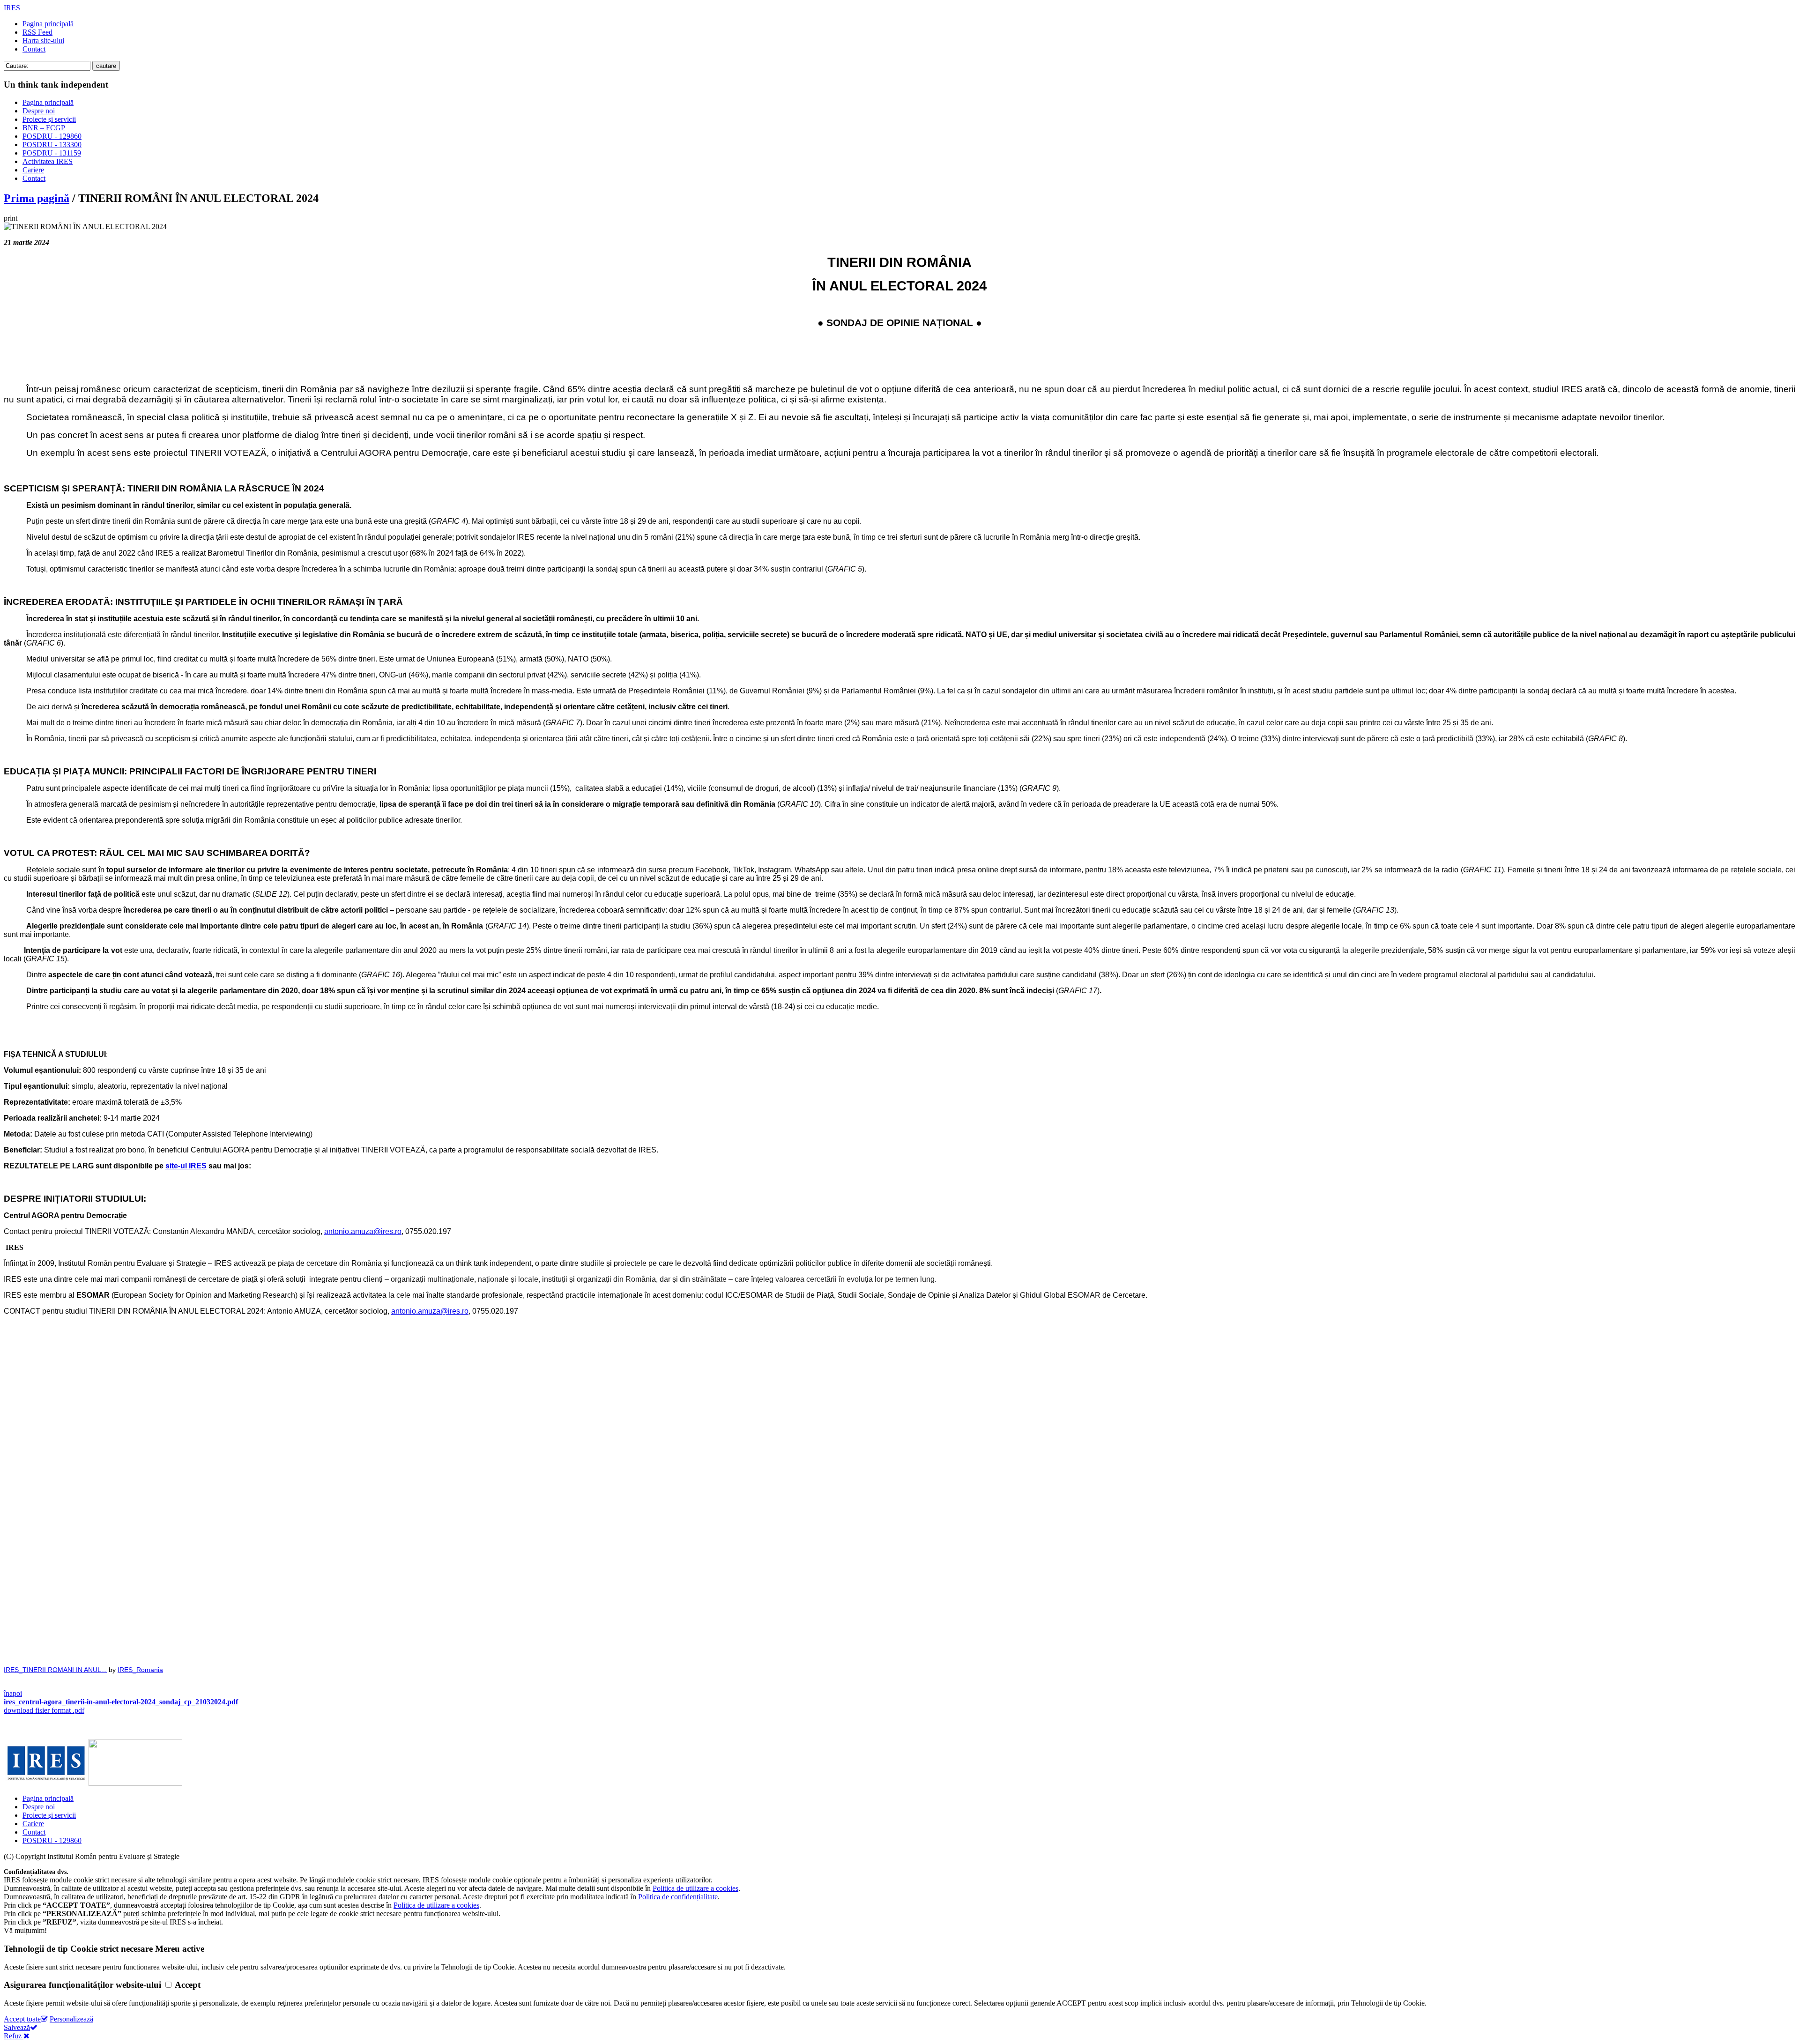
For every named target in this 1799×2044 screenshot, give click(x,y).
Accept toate (22, 2019)
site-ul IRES (186, 1166)
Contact (34, 49)
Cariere (33, 170)
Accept (188, 1985)
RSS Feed (37, 32)
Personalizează (71, 2019)
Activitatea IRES (48, 161)
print (11, 218)
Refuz (14, 2036)
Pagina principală (48, 24)
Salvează (17, 2027)
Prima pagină (37, 198)
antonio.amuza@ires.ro (430, 1311)
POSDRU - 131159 (52, 153)
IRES (12, 8)
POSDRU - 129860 (52, 136)
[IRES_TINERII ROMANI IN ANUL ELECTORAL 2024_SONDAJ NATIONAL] (899, 1520)
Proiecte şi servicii (49, 119)
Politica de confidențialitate (678, 1897)
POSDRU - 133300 (52, 145)
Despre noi (39, 111)
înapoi (13, 1693)
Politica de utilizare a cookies (695, 1888)
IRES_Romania (140, 1670)
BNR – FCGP (44, 128)
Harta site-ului (43, 41)
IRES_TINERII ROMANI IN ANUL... (55, 1670)
